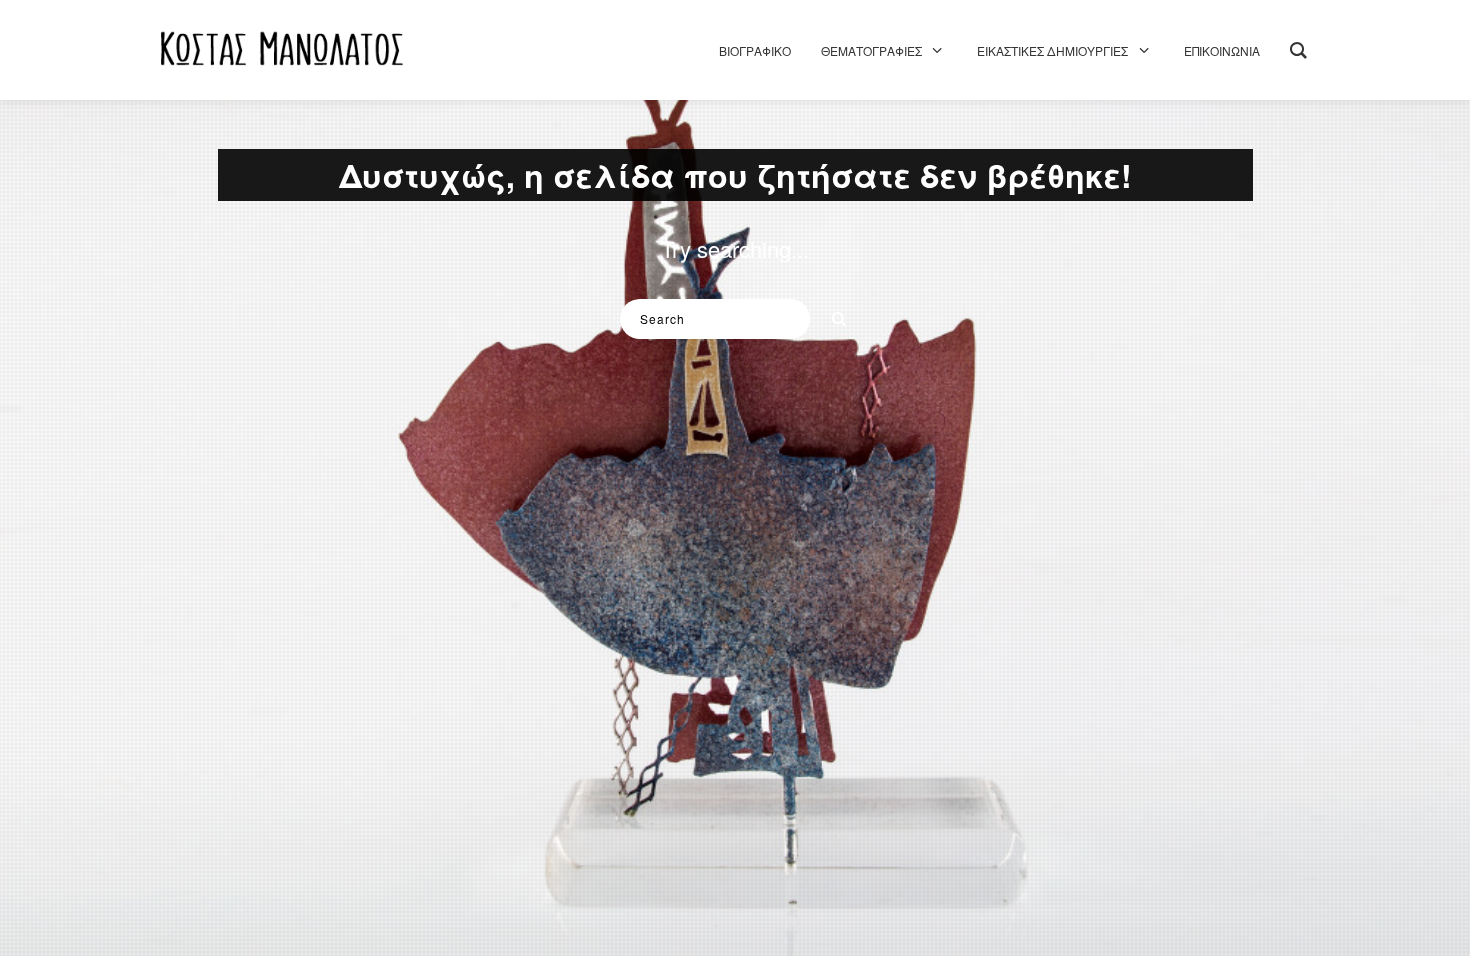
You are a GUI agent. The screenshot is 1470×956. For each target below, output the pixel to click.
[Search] (832, 313)
